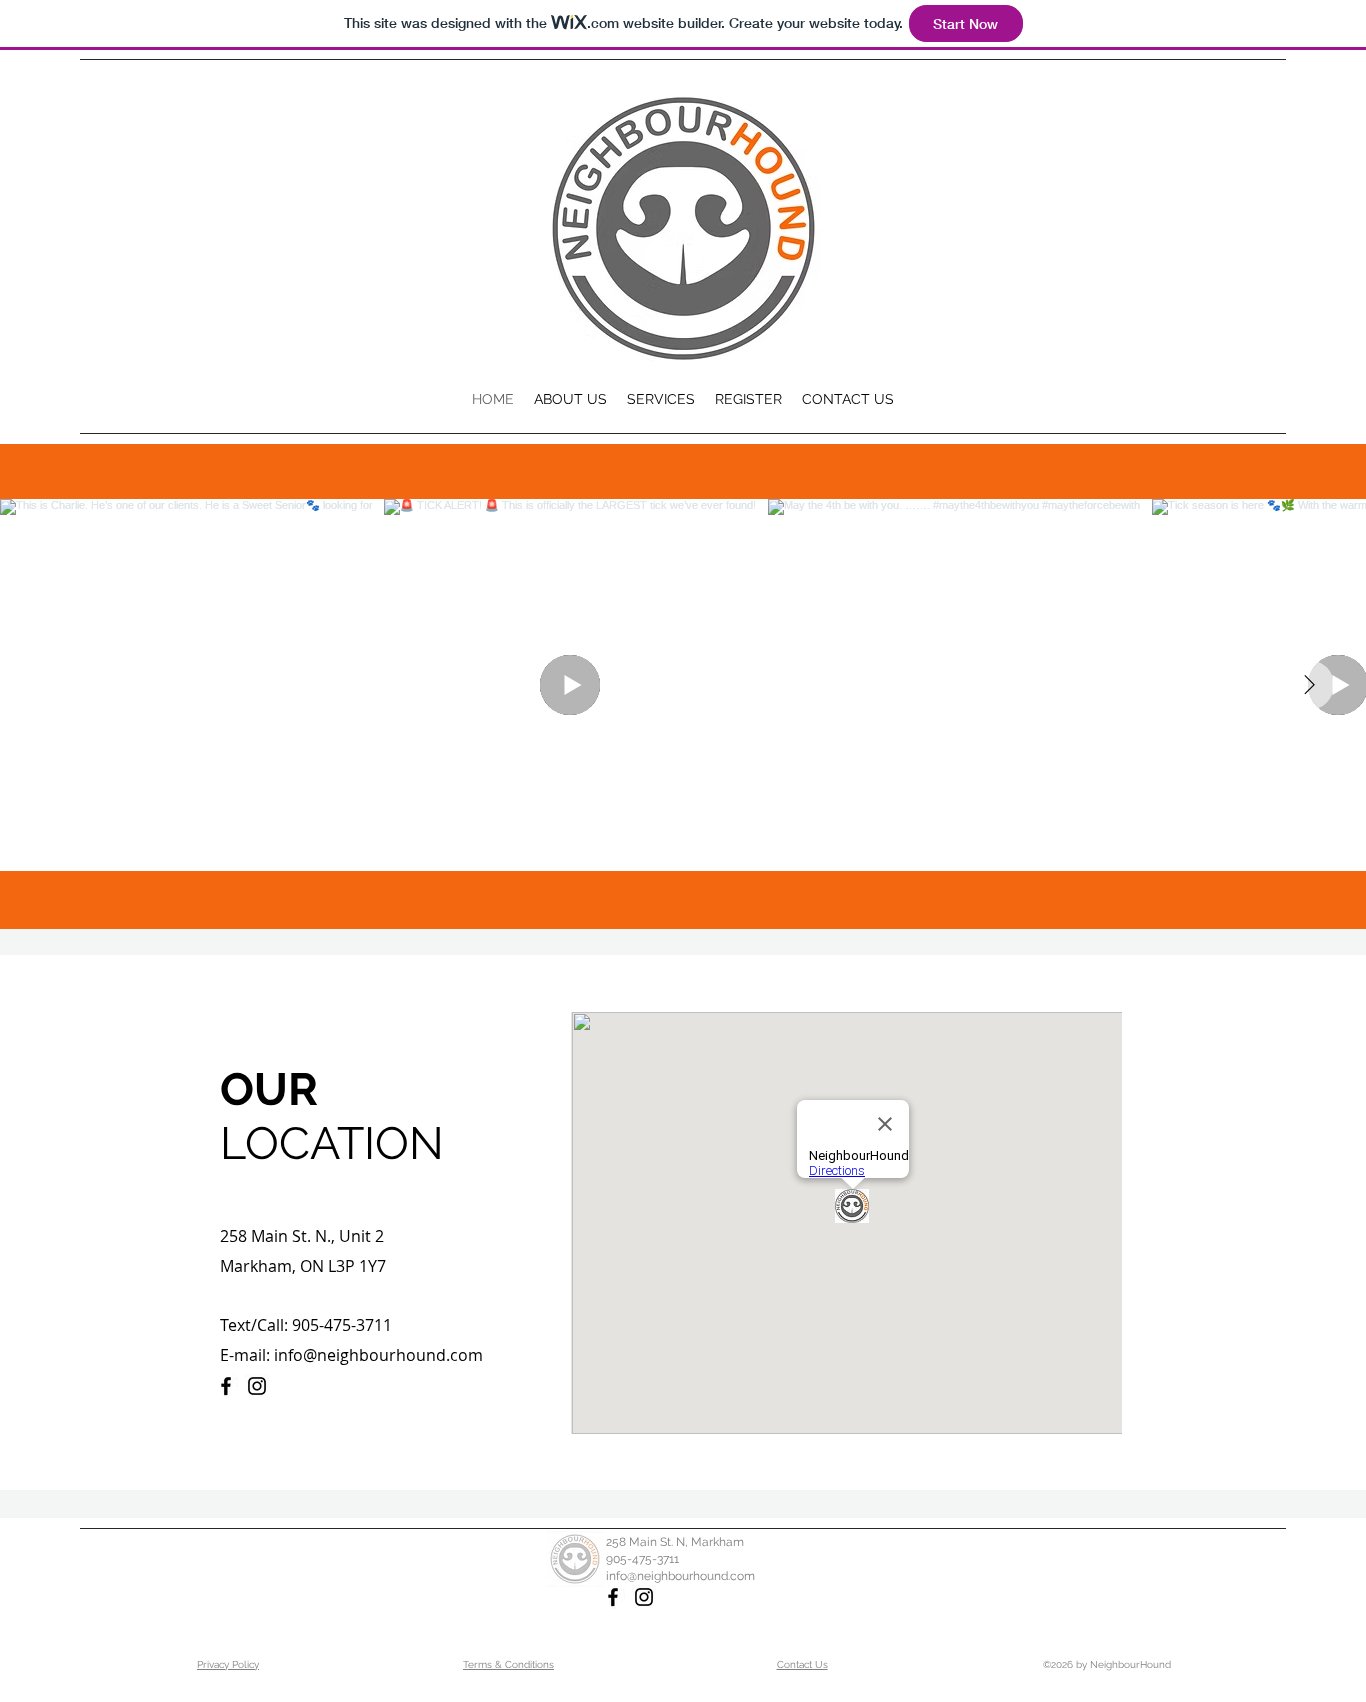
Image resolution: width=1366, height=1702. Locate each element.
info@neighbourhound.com (378, 1355)
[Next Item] (1309, 685)
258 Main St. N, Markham (675, 1542)
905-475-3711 (642, 1559)
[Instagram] (257, 1386)
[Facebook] (226, 1386)
